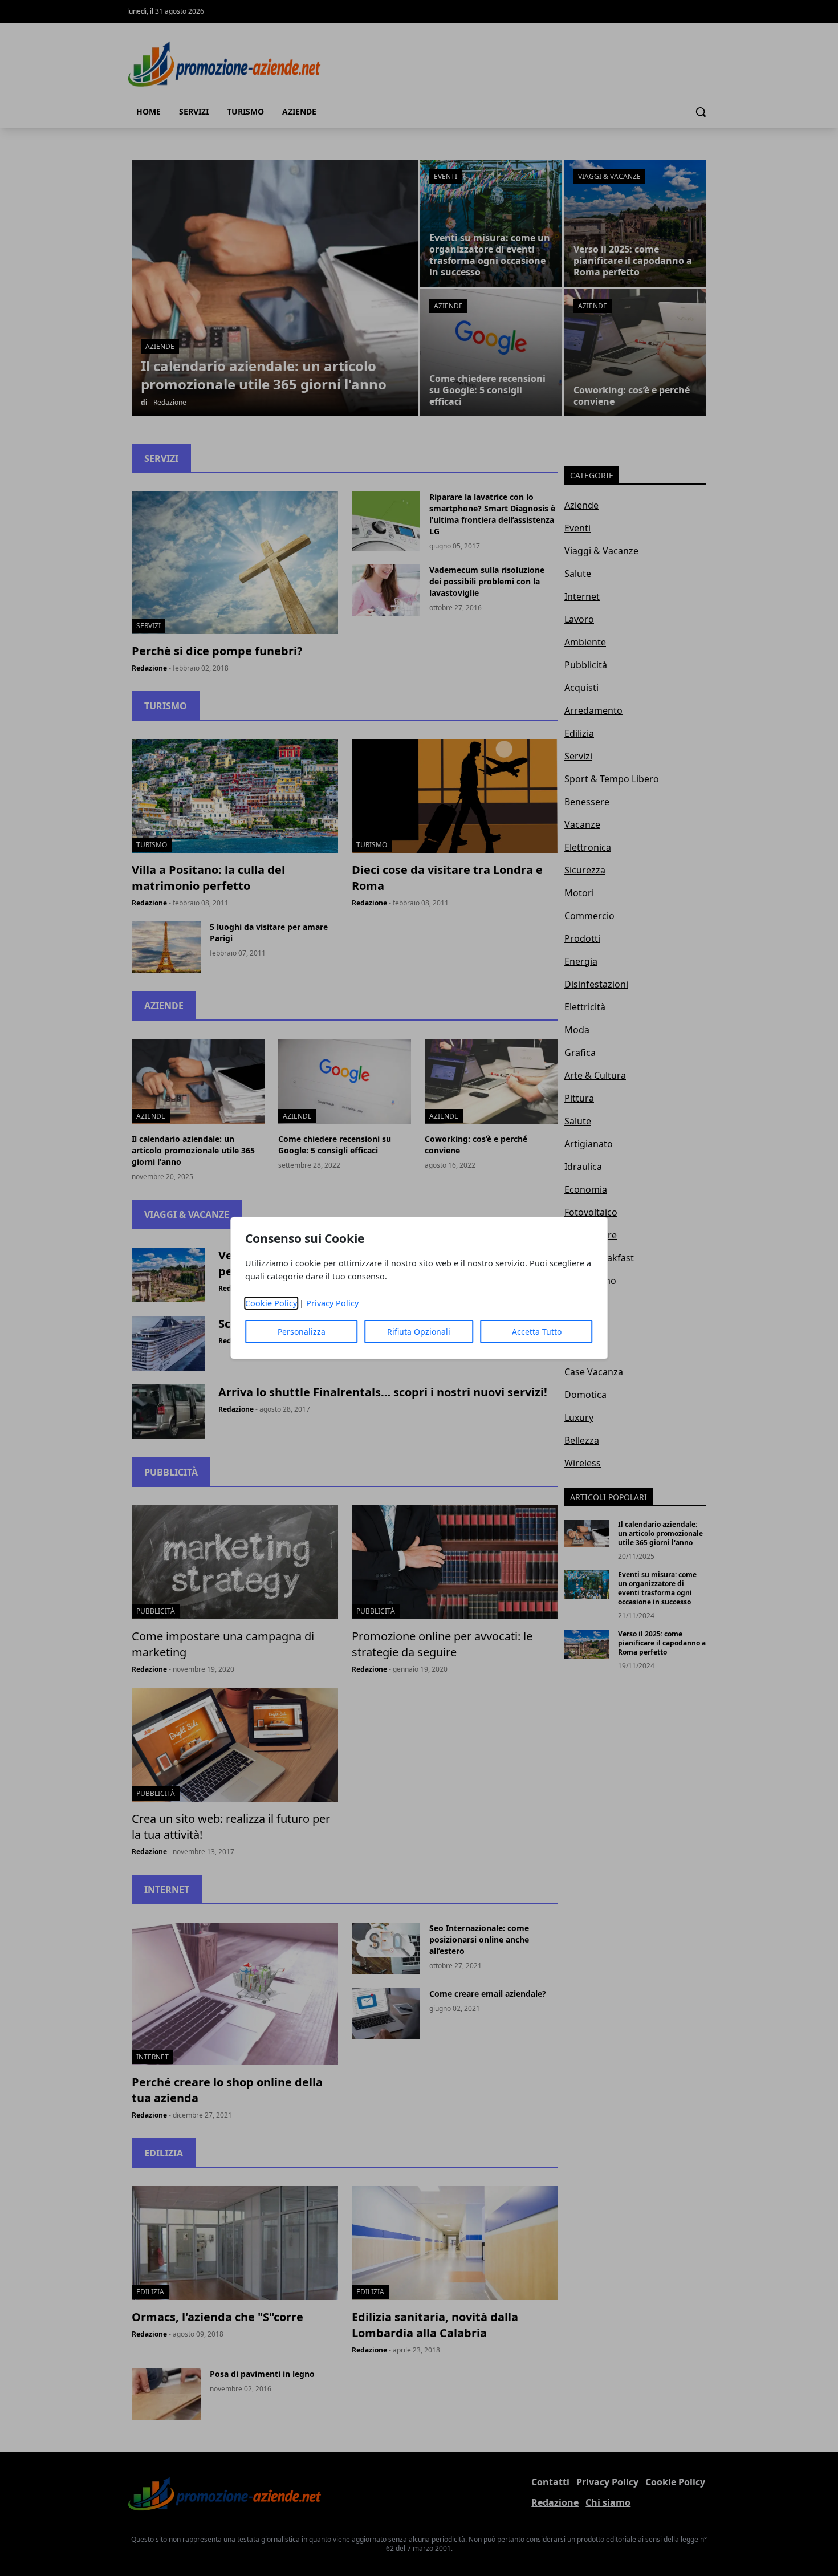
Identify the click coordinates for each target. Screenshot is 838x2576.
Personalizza (302, 1332)
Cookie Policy (271, 1303)
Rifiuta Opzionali (419, 1332)
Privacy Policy (332, 1303)
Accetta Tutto (537, 1332)
